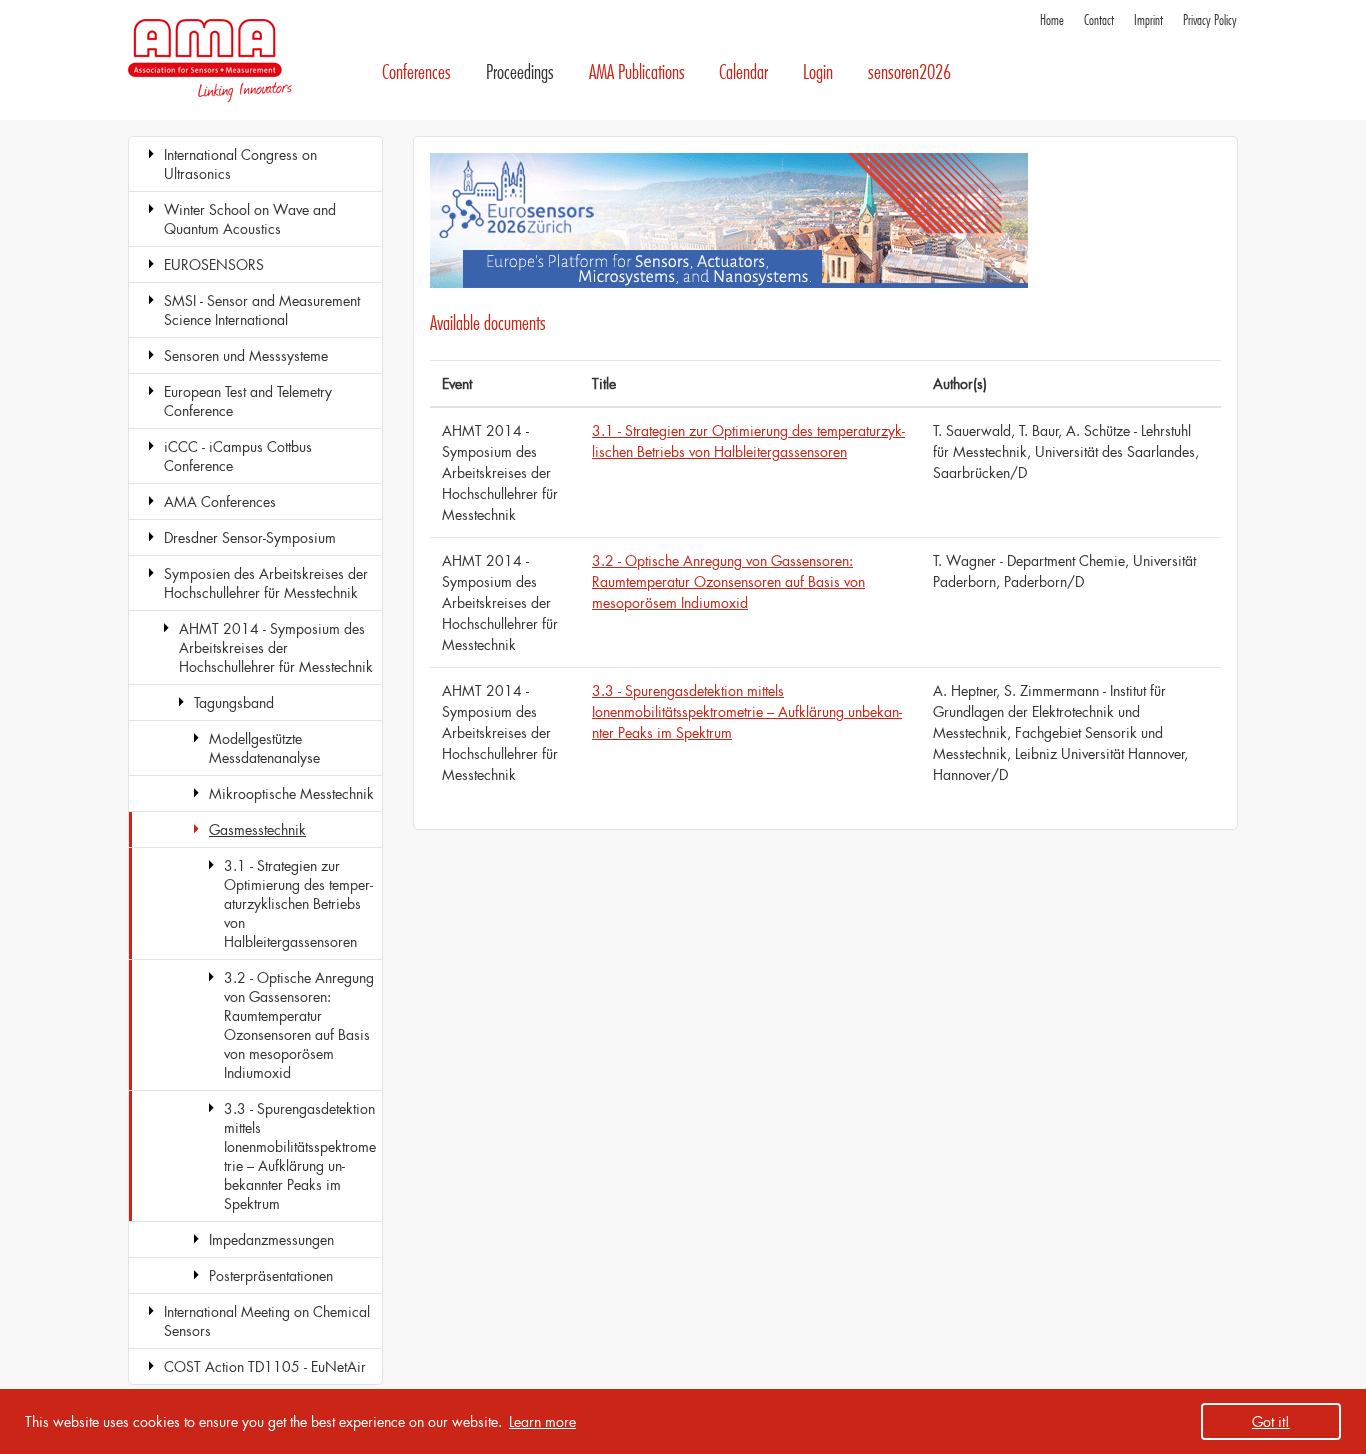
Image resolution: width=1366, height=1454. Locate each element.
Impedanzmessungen (271, 1239)
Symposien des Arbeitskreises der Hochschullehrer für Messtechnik (266, 583)
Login (818, 72)
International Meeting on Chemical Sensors (267, 1321)
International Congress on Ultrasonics (240, 164)
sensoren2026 (909, 72)
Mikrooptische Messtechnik (291, 793)
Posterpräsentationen (271, 1275)
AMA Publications (637, 72)
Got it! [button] (1271, 1421)
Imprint (1148, 20)
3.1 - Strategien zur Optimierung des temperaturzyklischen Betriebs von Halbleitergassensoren (298, 903)
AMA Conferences (220, 501)
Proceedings (520, 72)
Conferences (416, 72)
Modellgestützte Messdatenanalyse (264, 748)
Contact (1099, 20)
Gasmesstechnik (257, 829)
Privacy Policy (1210, 20)
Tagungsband (234, 702)
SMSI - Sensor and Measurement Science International (262, 310)
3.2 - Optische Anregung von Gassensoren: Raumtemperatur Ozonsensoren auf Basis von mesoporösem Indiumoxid (299, 1025)
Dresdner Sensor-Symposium (250, 537)
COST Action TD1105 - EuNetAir (265, 1366)
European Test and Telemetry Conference (248, 401)
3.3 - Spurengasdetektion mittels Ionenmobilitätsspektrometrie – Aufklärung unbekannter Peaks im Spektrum (300, 1156)
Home (1052, 20)
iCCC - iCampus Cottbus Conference (238, 456)
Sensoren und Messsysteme (246, 355)
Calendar (743, 72)
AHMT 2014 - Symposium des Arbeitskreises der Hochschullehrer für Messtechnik (276, 647)
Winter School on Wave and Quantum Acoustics (250, 219)
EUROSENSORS (214, 264)
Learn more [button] (542, 1421)
